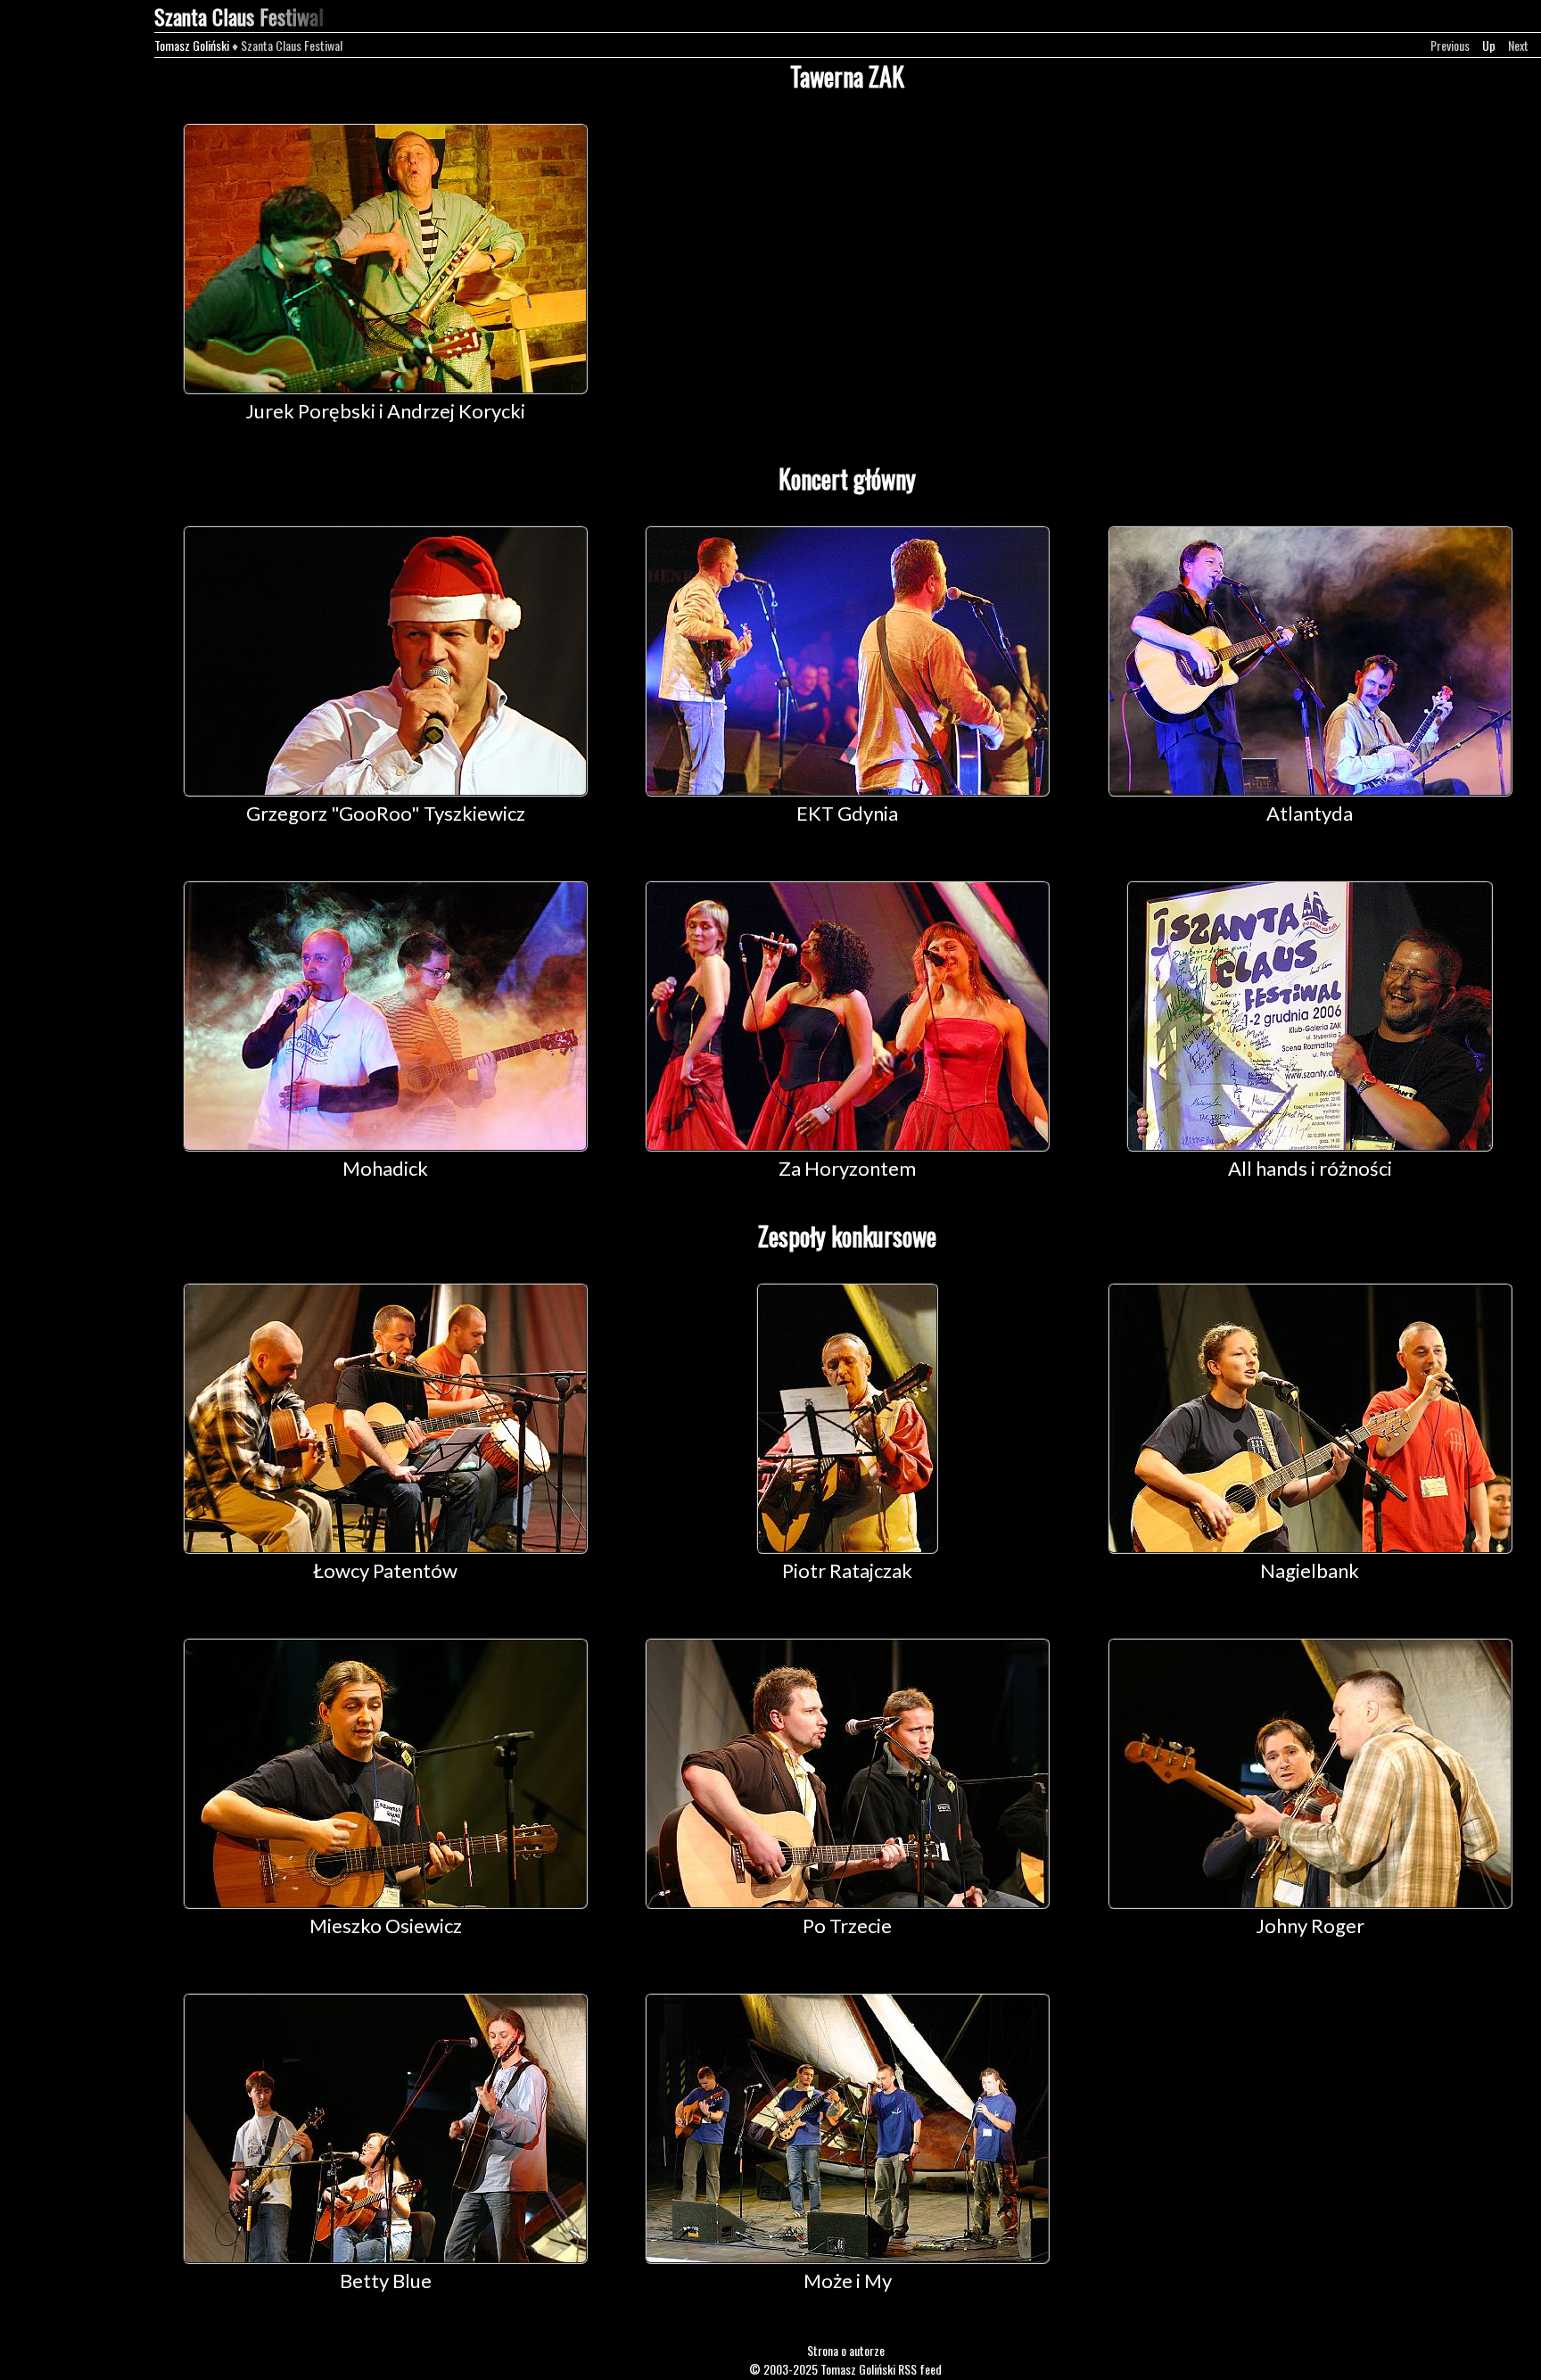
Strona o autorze (846, 2350)
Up (1489, 45)
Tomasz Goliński (192, 45)
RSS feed (920, 2369)
